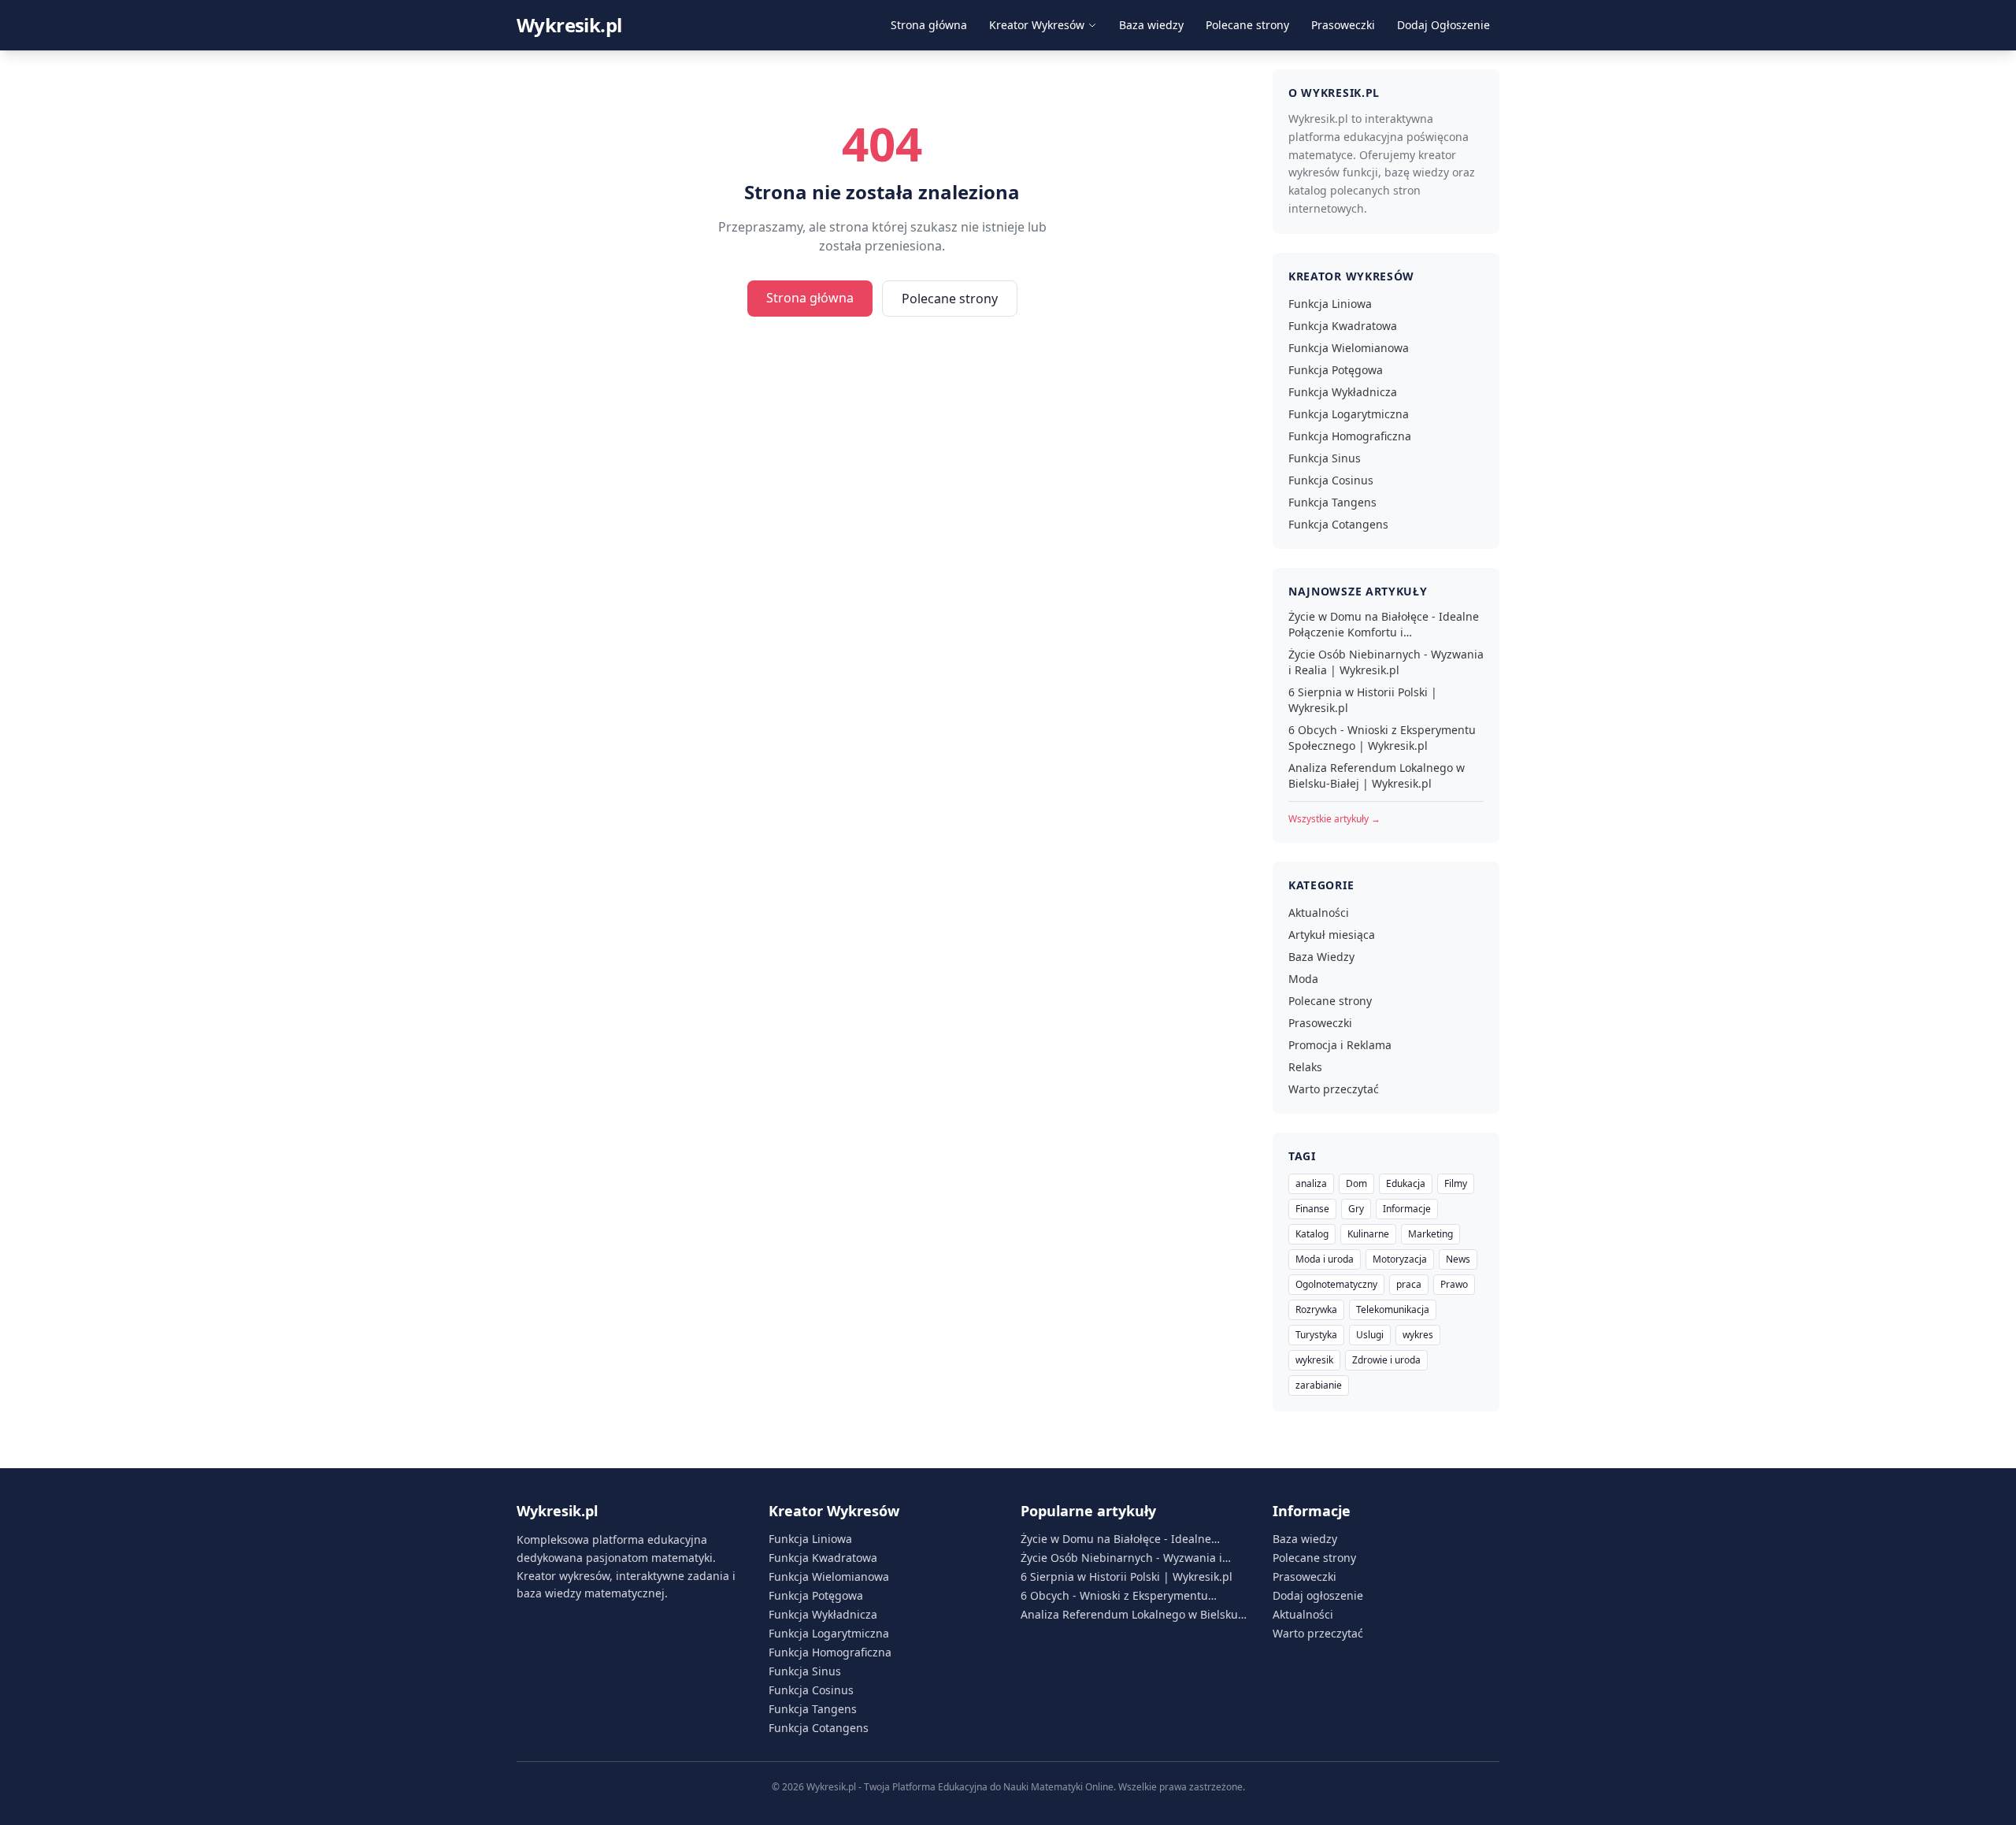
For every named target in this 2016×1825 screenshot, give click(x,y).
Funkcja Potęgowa (1336, 370)
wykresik (1314, 1360)
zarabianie (1319, 1385)
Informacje (1407, 1209)
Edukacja (1406, 1183)
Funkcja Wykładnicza (1343, 392)
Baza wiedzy (1151, 25)
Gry (1356, 1209)
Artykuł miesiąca (1332, 935)
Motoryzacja (1400, 1259)
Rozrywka (1316, 1309)
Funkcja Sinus (1325, 458)
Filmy (1456, 1183)
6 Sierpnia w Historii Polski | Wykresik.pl (1363, 700)
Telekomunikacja (1393, 1309)
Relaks (1305, 1067)
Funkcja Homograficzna (1350, 436)
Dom (1356, 1183)
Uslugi (1370, 1335)
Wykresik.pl (569, 25)
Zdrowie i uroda (1386, 1360)
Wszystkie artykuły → (1334, 819)
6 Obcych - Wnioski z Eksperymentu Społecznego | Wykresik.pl (1382, 738)
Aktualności (1319, 912)
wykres (1418, 1335)
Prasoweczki (1343, 25)
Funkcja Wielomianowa (1349, 348)
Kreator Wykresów (1037, 25)
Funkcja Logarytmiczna (1349, 414)
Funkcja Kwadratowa (1343, 326)
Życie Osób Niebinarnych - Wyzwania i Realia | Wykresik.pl (1386, 662)
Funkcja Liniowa (1330, 304)
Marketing (1430, 1234)
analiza (1311, 1183)
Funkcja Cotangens (1338, 524)
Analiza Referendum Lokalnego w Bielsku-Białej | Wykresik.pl (1377, 775)
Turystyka (1316, 1335)
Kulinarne (1368, 1234)
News (1458, 1259)
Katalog (1312, 1234)
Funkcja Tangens (1332, 502)
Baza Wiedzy (1321, 957)
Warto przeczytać (1334, 1089)
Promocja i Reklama (1340, 1045)
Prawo (1454, 1284)
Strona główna (929, 25)
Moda (1303, 979)
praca (1409, 1284)
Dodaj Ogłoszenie (1443, 25)
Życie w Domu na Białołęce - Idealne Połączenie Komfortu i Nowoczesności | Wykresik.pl (1384, 625)
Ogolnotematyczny (1336, 1284)
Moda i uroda (1325, 1259)
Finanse (1312, 1209)
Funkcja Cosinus (1331, 480)
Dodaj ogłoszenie (1318, 1595)
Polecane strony (1247, 25)
